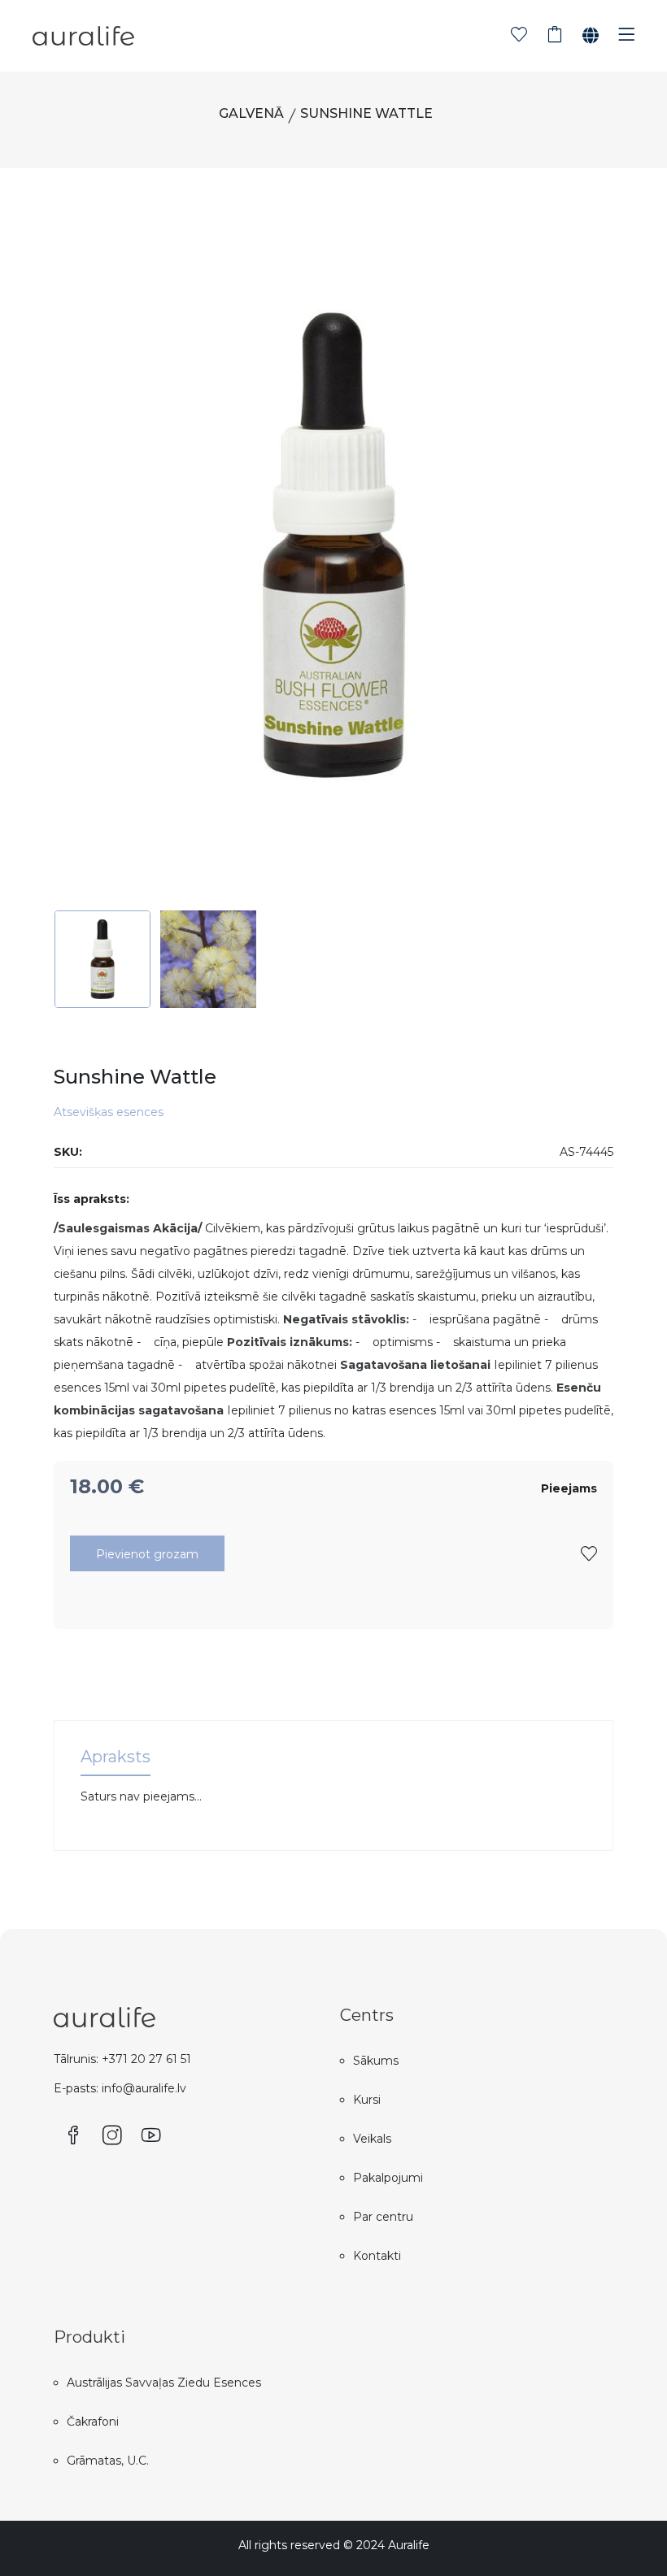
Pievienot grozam (147, 1554)
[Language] (591, 36)
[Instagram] (112, 2136)
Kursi (367, 2100)
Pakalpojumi (388, 2178)
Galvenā (251, 113)
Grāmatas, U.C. (108, 2461)
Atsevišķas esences (109, 1112)
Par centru (383, 2217)
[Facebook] (73, 2136)
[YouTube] (151, 2136)
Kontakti (377, 2256)
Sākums (376, 2061)
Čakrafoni (93, 2422)
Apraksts (116, 1757)
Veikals (372, 2139)
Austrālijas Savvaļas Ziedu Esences (164, 2383)
